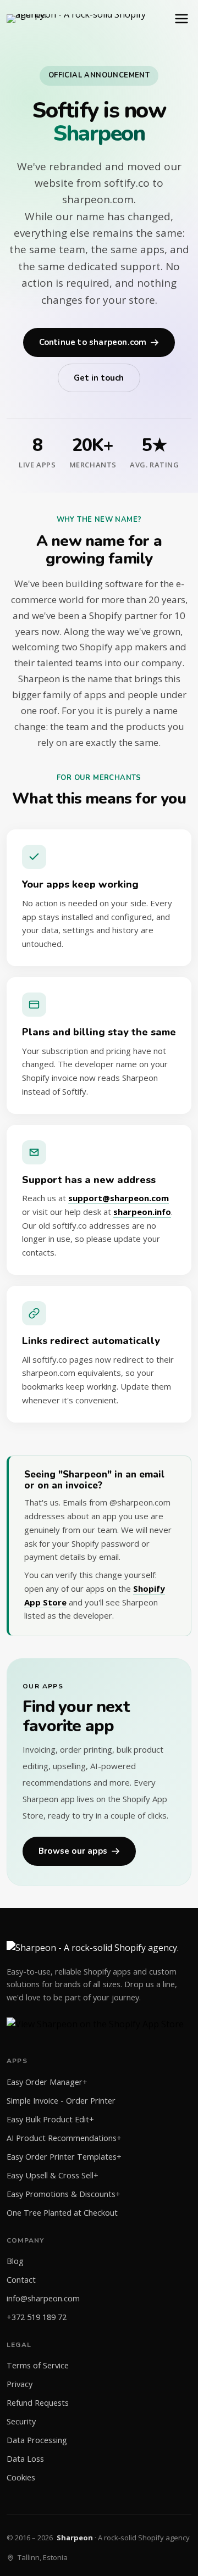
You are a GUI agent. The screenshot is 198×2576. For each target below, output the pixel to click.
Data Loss (25, 2459)
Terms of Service (38, 2365)
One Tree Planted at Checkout (62, 2213)
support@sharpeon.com (119, 1198)
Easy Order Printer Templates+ (64, 2157)
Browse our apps (73, 1851)
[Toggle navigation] (182, 19)
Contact (21, 2280)
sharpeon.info (142, 1212)
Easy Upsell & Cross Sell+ (53, 2175)
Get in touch (99, 378)
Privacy (20, 2384)
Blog (15, 2261)
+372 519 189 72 (37, 2317)
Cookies (21, 2477)
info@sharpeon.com (43, 2298)
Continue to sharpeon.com (93, 342)
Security (21, 2421)
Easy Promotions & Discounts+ (64, 2194)
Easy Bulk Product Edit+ (50, 2119)
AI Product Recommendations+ (64, 2138)
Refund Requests (38, 2403)
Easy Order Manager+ (47, 2082)
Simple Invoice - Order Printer (61, 2101)
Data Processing (37, 2440)
